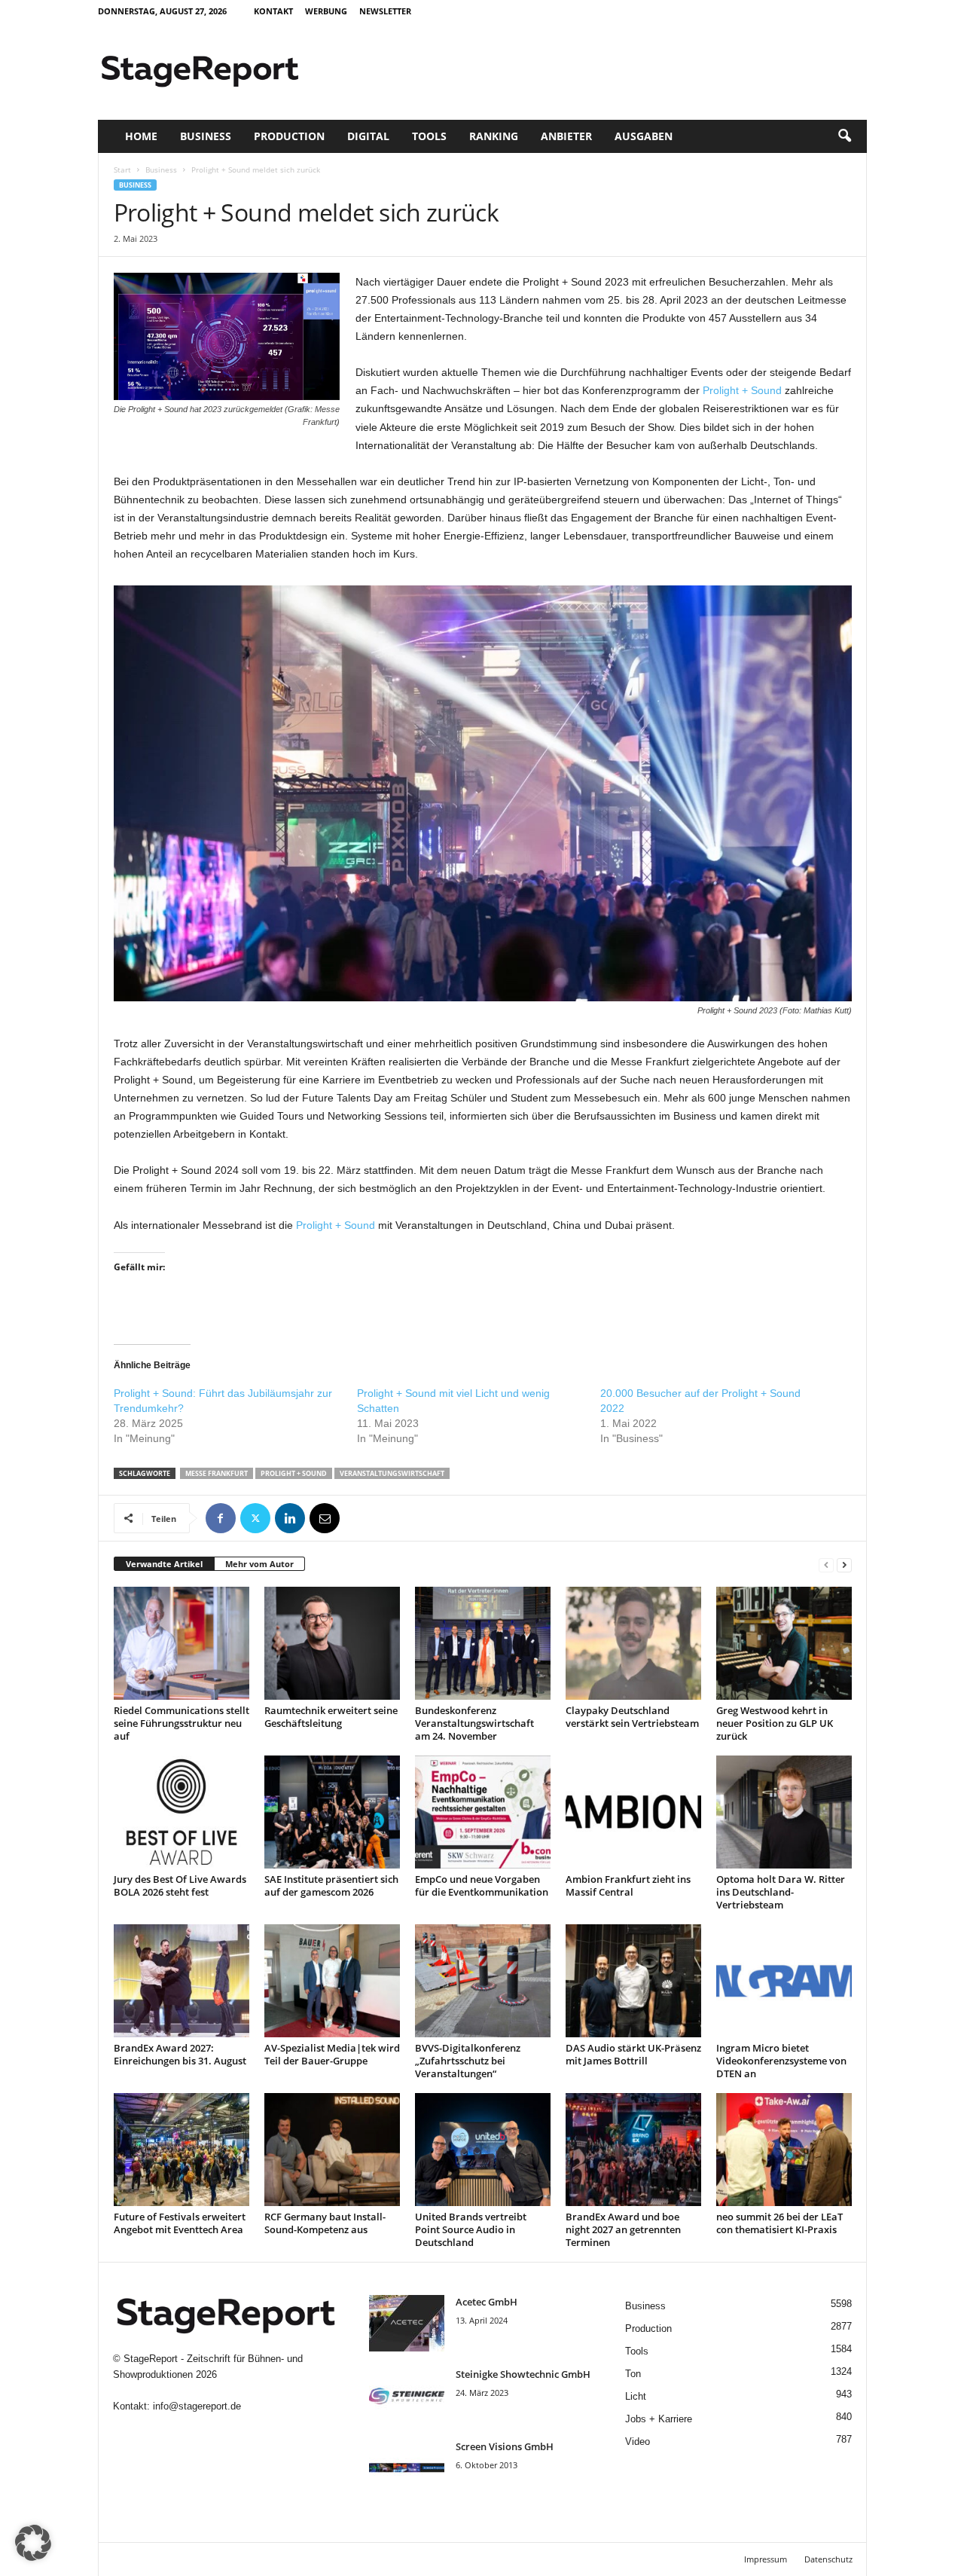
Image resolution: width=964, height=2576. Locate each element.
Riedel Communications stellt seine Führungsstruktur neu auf (182, 1723)
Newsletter (385, 11)
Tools (429, 136)
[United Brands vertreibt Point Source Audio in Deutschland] (483, 2150)
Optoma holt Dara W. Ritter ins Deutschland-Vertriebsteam (781, 1892)
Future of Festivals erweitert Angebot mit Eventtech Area (180, 2223)
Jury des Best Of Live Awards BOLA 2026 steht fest (180, 1885)
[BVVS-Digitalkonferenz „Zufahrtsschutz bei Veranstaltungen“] (483, 1981)
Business (206, 136)
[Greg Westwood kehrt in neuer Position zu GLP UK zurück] (784, 1643)
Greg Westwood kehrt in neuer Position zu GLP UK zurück (775, 1723)
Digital (368, 136)
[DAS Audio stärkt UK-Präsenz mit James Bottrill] (633, 1981)
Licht (636, 2396)
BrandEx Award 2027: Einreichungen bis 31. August (180, 2054)
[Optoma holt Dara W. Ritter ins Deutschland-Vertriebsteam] (784, 1812)
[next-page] (844, 1565)
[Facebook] (221, 1518)
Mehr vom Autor (259, 1564)
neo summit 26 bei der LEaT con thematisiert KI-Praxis (779, 2223)
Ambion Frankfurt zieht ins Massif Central (628, 1885)
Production (289, 136)
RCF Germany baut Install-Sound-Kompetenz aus (325, 2223)
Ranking (494, 136)
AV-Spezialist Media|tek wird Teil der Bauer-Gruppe (332, 2054)
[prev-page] (826, 1565)
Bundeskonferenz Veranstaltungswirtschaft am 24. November (474, 1723)
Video (638, 2442)
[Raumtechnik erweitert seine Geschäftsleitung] (332, 1643)
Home (141, 136)
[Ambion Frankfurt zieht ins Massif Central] (633, 1812)
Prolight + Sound (742, 390)
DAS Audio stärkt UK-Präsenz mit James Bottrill (633, 2054)
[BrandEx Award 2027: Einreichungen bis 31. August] (182, 1981)
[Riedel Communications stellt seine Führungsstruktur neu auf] (182, 1643)
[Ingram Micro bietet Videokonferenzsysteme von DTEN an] (784, 1981)
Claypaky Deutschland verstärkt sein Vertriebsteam (632, 1717)
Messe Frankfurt (217, 1473)
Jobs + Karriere (659, 2419)
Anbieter (566, 136)
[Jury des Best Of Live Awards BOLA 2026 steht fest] (182, 1812)
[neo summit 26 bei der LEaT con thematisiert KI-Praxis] (784, 2150)
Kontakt (273, 11)
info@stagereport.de (197, 2406)
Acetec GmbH (487, 2302)
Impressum (766, 2559)
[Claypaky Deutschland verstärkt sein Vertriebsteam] (633, 1643)
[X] (255, 1518)
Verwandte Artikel (164, 1564)
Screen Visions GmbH (505, 2446)
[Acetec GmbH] (407, 2323)
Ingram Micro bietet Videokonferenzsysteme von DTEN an (781, 2061)
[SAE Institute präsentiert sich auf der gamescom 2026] (332, 1812)
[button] (844, 136)
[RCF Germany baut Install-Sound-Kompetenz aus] (332, 2150)
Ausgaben (644, 136)
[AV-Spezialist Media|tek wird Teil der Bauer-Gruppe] (332, 1981)
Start (122, 170)
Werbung (326, 11)
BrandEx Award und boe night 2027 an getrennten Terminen (623, 2229)
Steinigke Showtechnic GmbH (523, 2374)
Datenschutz (828, 2559)
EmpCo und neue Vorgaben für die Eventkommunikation (482, 1885)
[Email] (325, 1518)
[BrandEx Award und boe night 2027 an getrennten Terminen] (633, 2150)
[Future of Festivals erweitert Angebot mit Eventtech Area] (182, 2150)
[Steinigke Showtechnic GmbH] (407, 2396)
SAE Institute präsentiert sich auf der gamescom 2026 (331, 1885)
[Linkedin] (290, 1518)
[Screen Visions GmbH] (407, 2468)
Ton (633, 2374)
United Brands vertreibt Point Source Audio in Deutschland (471, 2229)
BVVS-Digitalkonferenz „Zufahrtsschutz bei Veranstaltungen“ (468, 2061)
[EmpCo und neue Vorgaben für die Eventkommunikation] (483, 1812)
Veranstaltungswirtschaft (392, 1473)
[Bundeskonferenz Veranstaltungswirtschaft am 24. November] (483, 1643)
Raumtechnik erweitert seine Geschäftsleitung (331, 1717)
